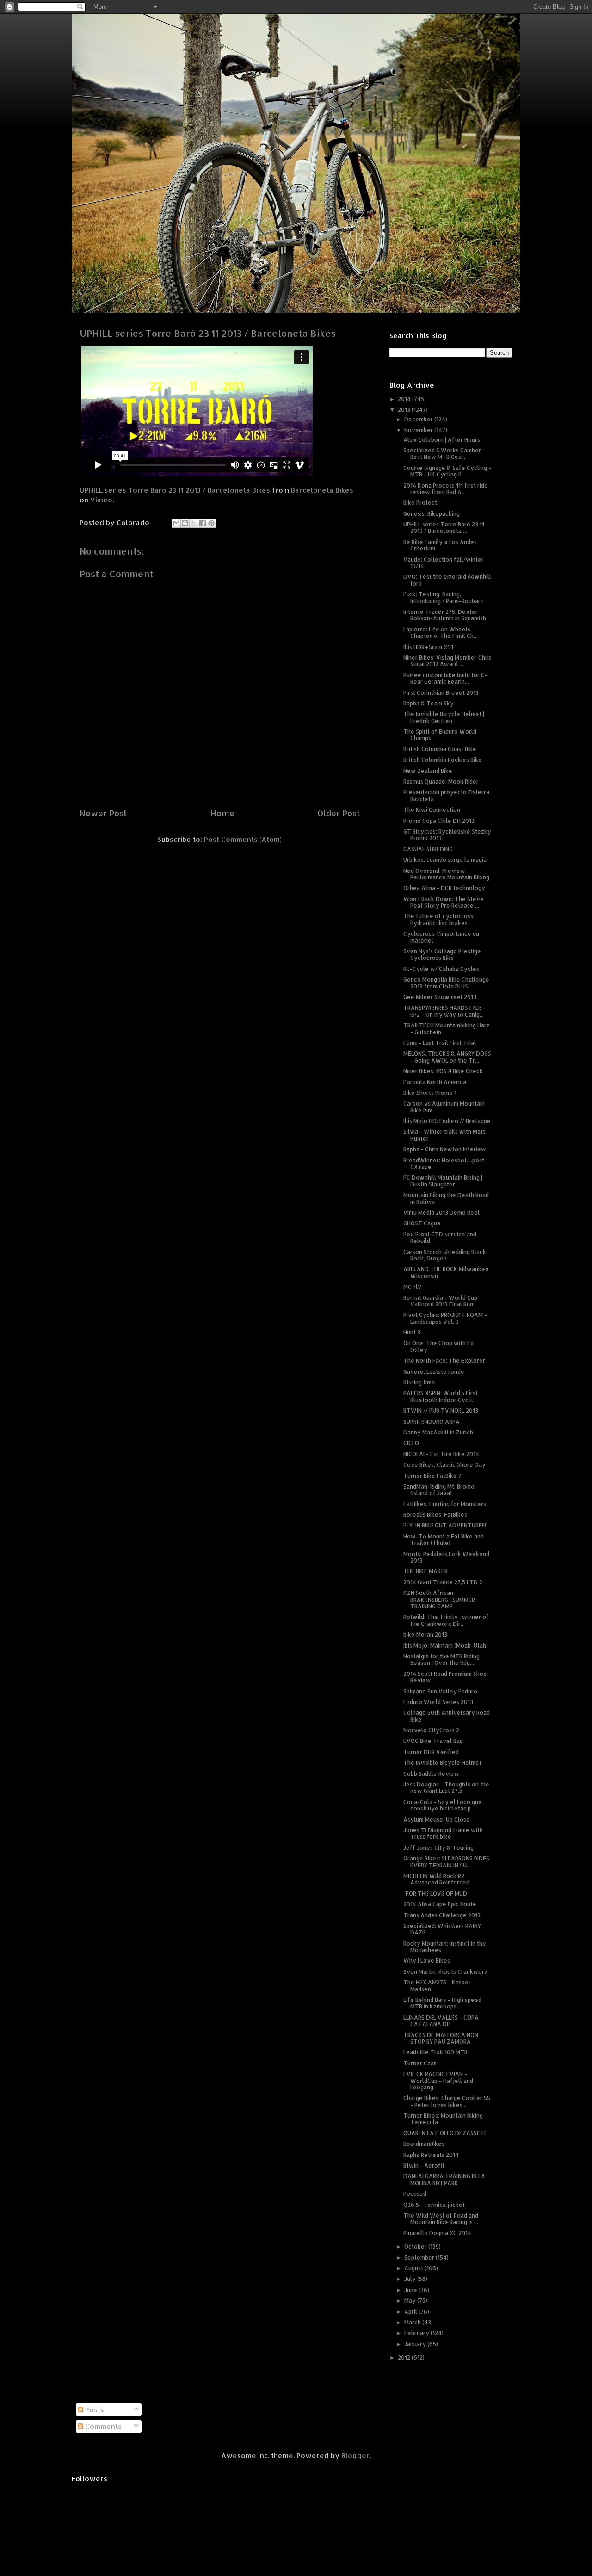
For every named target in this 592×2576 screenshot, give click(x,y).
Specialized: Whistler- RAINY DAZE (442, 1929)
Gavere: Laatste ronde (434, 1372)
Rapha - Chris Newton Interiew (445, 1149)
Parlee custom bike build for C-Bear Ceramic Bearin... (445, 678)
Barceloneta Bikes (322, 490)
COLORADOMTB (296, 28)
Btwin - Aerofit (424, 2165)
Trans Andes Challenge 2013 (442, 1915)
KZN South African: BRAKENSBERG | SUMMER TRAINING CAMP (439, 1600)
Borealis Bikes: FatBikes (435, 1515)
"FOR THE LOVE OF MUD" (436, 1893)
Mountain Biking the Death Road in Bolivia (446, 1198)
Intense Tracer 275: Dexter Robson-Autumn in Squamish (445, 615)
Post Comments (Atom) (243, 839)
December (419, 419)
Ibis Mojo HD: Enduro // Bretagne (447, 1121)
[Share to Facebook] (203, 523)
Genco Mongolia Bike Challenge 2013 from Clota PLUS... (446, 983)
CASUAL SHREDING (428, 849)
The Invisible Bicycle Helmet (442, 1763)
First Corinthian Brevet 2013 (441, 693)
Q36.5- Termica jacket (434, 2205)
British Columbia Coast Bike (440, 749)
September (420, 2258)
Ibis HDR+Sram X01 (428, 647)
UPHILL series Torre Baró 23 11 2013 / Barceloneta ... (444, 528)
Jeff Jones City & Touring (438, 1848)
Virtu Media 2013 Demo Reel (441, 1213)
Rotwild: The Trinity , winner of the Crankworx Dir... (446, 1620)
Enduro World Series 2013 (438, 1702)
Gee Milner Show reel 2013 (440, 997)
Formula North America (435, 1082)
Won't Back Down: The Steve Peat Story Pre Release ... (444, 902)
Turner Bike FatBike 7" (434, 1476)
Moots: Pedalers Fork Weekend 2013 (446, 1557)
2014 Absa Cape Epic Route (440, 1904)
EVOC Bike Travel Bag (433, 1741)
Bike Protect (420, 503)
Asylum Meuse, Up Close (437, 1819)
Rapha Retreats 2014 (431, 2155)
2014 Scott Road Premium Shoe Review (445, 1677)
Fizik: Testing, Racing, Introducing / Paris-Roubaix (443, 597)
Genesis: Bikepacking (432, 514)
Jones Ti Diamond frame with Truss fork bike (443, 1833)
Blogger (355, 2456)
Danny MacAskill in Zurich (438, 1432)
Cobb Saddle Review (431, 1774)
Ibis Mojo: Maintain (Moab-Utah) (446, 1646)
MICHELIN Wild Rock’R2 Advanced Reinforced (436, 1879)
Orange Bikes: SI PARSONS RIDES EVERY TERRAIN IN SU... (446, 1862)
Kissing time (419, 1382)
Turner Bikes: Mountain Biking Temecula (443, 2119)
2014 (405, 399)
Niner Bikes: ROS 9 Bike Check (443, 1071)
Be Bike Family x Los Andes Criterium (440, 545)
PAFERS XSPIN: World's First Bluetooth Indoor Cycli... (441, 1396)
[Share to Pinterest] (211, 523)
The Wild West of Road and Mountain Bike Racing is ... (441, 2219)
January (416, 2344)
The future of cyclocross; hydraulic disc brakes (439, 919)
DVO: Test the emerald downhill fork (447, 580)
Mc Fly (412, 1287)
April (411, 2312)
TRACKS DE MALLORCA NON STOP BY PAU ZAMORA (441, 2038)
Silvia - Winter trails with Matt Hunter (444, 1135)
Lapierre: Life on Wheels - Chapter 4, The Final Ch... (441, 633)
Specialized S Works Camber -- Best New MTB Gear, (446, 454)
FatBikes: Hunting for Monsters (445, 1504)
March (413, 2322)
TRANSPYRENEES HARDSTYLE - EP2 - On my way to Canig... (444, 1011)
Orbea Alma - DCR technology (444, 888)
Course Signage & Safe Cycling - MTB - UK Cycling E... (447, 471)
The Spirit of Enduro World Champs (440, 735)
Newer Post (103, 813)
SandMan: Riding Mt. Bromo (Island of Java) (439, 1490)
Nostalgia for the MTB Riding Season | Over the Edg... (441, 1659)
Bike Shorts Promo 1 (430, 1093)
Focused (415, 2194)
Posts (94, 2410)
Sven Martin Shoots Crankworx (446, 1972)
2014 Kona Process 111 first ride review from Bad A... (446, 489)
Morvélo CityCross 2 (431, 1730)
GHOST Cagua (422, 1223)
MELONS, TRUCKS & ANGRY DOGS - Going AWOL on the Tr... (447, 1057)
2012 (405, 2357)
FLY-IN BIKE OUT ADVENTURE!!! (445, 1525)
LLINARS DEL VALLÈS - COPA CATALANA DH (441, 2021)
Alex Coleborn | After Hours (442, 440)
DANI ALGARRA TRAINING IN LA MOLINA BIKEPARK (444, 2179)
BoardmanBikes (424, 2144)
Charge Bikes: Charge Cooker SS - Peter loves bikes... (447, 2101)
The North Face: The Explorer (444, 1361)
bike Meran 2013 (425, 1634)
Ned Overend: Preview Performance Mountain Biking (446, 874)
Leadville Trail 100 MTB (435, 2052)
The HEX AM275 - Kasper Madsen (437, 1986)
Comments (102, 2426)
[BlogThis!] (185, 523)
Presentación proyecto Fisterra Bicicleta (446, 795)
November (419, 430)
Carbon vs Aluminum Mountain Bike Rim (444, 1107)
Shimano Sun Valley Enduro (440, 1691)
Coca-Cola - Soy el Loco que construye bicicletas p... (443, 1805)
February (417, 2333)
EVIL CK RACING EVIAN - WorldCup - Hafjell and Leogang (438, 2081)
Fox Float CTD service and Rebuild (440, 1238)
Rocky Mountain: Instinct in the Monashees (445, 1947)
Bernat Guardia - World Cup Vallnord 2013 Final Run (440, 1301)
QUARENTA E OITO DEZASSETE (445, 2133)
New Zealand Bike (428, 771)
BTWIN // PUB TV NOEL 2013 (441, 1411)
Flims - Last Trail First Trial (440, 1043)
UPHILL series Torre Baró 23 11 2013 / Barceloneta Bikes (175, 490)
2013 (405, 410)
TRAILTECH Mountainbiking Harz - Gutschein (447, 1029)
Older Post (339, 813)
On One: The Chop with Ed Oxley (438, 1346)
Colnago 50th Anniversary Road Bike (447, 1716)
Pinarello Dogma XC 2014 (437, 2233)
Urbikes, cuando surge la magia (445, 860)
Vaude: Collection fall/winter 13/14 (444, 563)
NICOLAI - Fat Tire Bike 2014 (441, 1454)
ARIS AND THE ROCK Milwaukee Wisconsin (446, 1272)
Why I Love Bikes (427, 1961)
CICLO (411, 1443)
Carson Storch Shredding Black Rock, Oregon (445, 1255)
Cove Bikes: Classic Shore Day (444, 1465)
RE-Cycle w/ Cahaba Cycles (441, 969)
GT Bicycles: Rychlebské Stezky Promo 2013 (447, 835)
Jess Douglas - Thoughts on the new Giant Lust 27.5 (446, 1788)
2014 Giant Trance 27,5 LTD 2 (443, 1582)
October (416, 2246)
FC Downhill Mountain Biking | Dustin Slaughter (443, 1181)
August (414, 2268)
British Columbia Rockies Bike (443, 760)
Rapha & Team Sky (429, 703)
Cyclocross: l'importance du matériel (441, 937)
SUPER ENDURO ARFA (432, 1422)
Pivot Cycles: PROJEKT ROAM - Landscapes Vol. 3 (445, 1318)
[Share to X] (194, 523)
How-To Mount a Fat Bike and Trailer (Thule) (444, 1540)
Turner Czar (420, 2063)
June (411, 2290)
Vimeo (101, 500)
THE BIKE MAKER (425, 1571)
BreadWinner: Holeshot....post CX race (444, 1164)
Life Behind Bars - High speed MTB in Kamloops (442, 2003)
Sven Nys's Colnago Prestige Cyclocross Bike (442, 954)
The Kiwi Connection (432, 810)
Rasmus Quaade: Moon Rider (441, 781)
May (411, 2301)
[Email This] (176, 523)
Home (222, 813)
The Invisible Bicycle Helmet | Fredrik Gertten (444, 717)
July (411, 2279)
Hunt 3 (412, 1332)
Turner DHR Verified (431, 1752)
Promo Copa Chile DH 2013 (439, 821)
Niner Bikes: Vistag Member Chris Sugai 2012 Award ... (447, 661)
